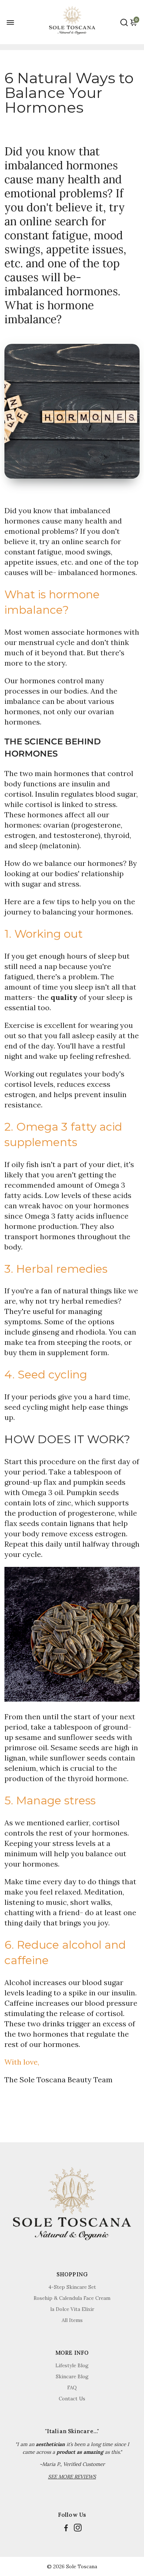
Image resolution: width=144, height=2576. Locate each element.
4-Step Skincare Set (72, 2287)
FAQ (72, 2388)
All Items (72, 2320)
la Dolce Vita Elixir (72, 2309)
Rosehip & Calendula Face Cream (72, 2298)
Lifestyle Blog (72, 2365)
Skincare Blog (72, 2376)
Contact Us (72, 2399)
